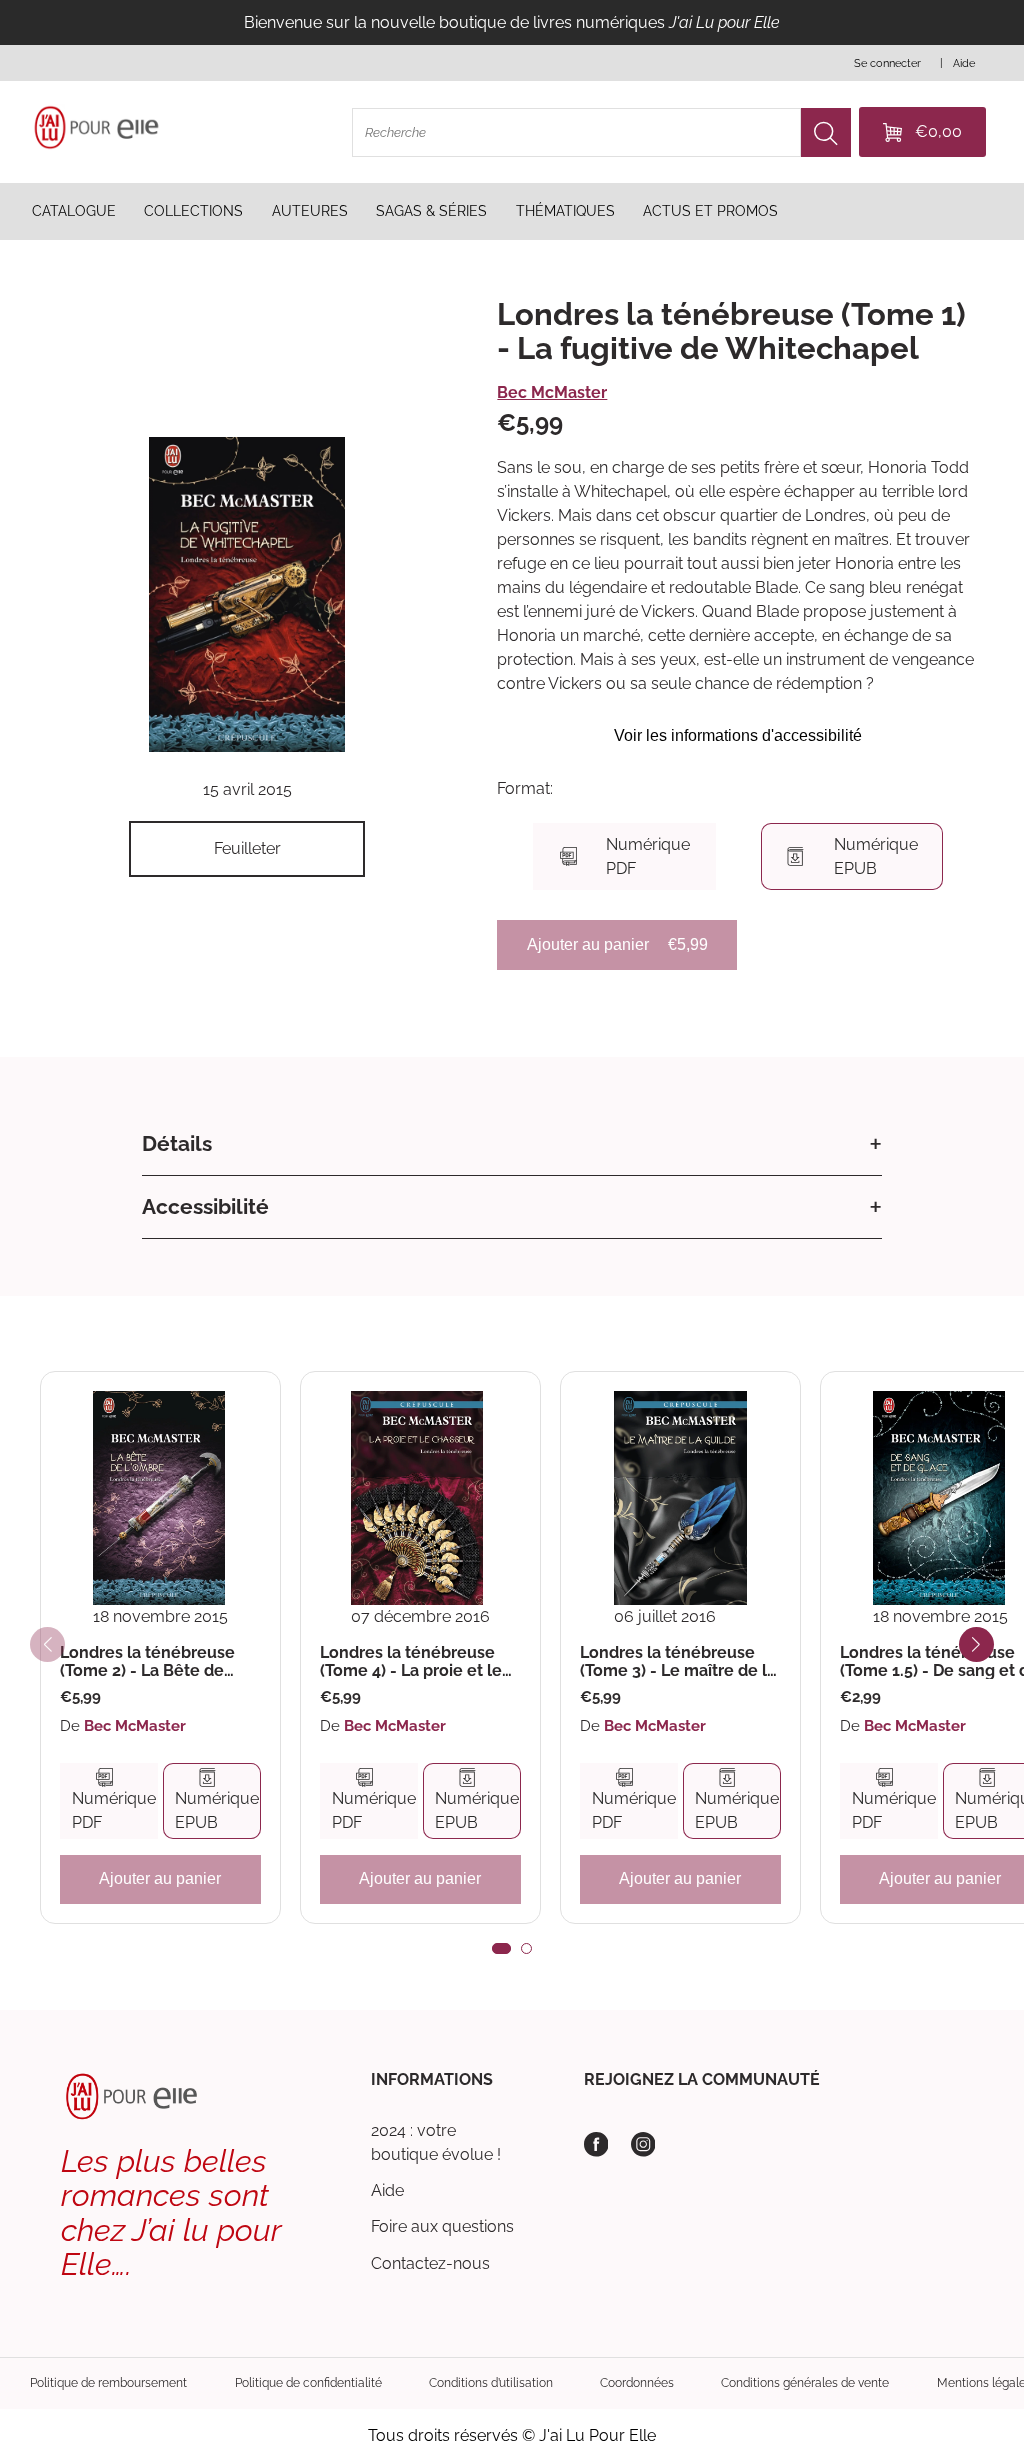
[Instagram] (643, 2144)
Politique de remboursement (108, 2382)
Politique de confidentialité (308, 2382)
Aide (387, 2190)
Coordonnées (637, 2382)
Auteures (310, 211)
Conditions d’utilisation (491, 2382)
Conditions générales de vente (805, 2382)
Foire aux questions (442, 2226)
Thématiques (565, 211)
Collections (193, 211)
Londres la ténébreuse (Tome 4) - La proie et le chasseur (411, 1661)
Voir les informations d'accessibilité (738, 735)
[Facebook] (596, 2144)
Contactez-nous (430, 2263)
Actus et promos (710, 211)
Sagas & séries (431, 211)
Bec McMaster (552, 392)
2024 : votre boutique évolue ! (436, 2142)
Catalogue (74, 211)
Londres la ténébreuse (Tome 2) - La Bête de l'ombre (147, 1661)
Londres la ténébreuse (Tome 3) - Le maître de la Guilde (678, 1661)
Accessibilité (205, 1206)
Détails (177, 1143)
